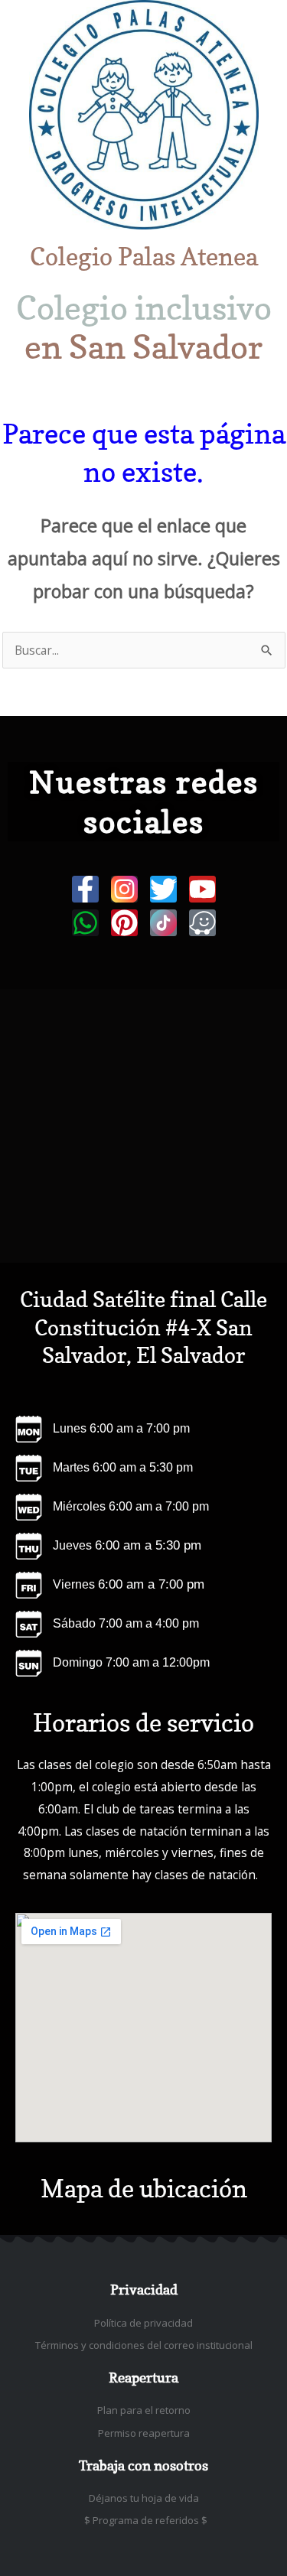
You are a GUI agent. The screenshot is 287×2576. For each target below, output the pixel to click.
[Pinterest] (124, 923)
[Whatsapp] (85, 923)
